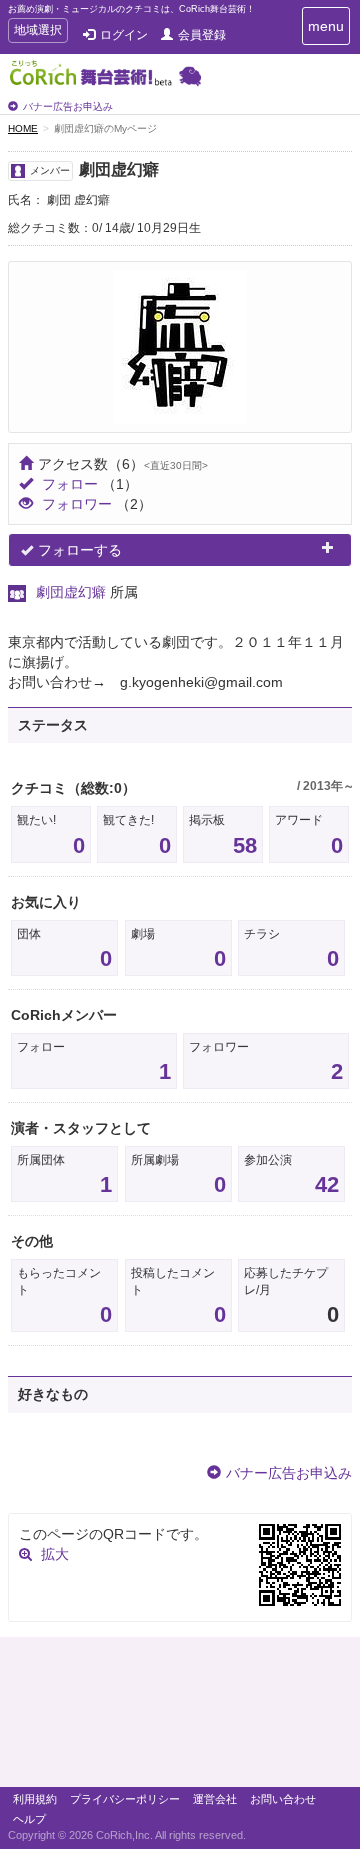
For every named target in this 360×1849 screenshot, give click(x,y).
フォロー (70, 484)
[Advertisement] (180, 1717)
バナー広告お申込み (68, 106)
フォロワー (77, 504)
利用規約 (35, 1799)
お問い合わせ (283, 1799)
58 (245, 845)
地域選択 (37, 32)
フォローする (80, 550)
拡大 (55, 1554)
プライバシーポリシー (125, 1799)
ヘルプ (29, 1819)
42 (327, 1184)
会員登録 (202, 35)
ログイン (124, 35)
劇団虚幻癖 (71, 592)
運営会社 (215, 1799)
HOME (23, 128)
